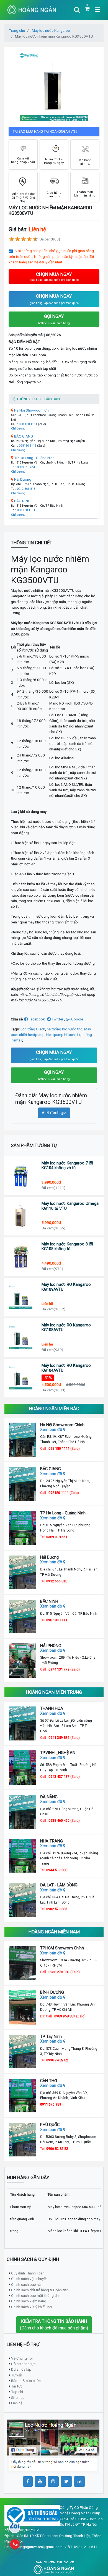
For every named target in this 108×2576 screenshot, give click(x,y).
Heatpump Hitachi (61, 1035)
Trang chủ (17, 30)
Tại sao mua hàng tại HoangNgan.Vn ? (45, 132)
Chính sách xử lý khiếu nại (32, 2307)
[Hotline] (15, 2544)
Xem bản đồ (52, 1430)
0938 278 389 (59, 1972)
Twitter (57, 1019)
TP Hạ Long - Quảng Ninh (34, 458)
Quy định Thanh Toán (28, 2273)
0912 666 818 (26, 489)
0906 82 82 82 (57, 2149)
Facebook (37, 1019)
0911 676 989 (51, 2104)
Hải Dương (22, 479)
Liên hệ (17, 2403)
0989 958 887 (65, 2016)
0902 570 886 (57, 1909)
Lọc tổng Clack (33, 1029)
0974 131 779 (59, 1669)
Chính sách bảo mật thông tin (35, 2295)
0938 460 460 (59, 1820)
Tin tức (17, 2386)
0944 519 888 (57, 1870)
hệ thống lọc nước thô (65, 1029)
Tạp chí (17, 2392)
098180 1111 (28, 446)
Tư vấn (17, 2375)
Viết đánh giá (54, 1113)
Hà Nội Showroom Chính (33, 410)
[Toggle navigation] (77, 10)
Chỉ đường (18, 429)
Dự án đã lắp (21, 2369)
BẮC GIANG (23, 436)
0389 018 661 (26, 467)
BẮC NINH (22, 501)
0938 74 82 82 (57, 2060)
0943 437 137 (59, 1777)
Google (77, 1019)
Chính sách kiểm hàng (29, 2301)
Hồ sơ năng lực (23, 2364)
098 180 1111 (28, 424)
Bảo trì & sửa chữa (26, 2381)
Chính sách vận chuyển (29, 2279)
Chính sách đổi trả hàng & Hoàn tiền (40, 2290)
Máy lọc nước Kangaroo (51, 30)
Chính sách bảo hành (28, 2284)
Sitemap (18, 2397)
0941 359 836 (59, 1738)
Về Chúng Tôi (22, 2358)
